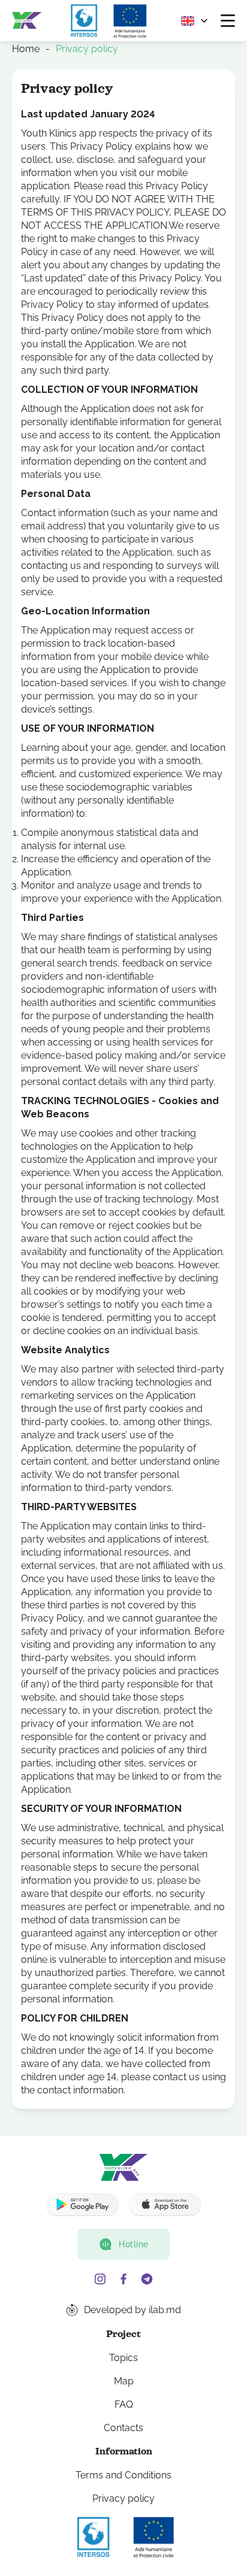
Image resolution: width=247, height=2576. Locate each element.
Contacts (123, 2428)
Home (26, 49)
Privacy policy (123, 2498)
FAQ (124, 2404)
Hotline (134, 2244)
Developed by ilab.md (132, 2310)
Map (124, 2381)
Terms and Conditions (123, 2475)
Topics (123, 2358)
